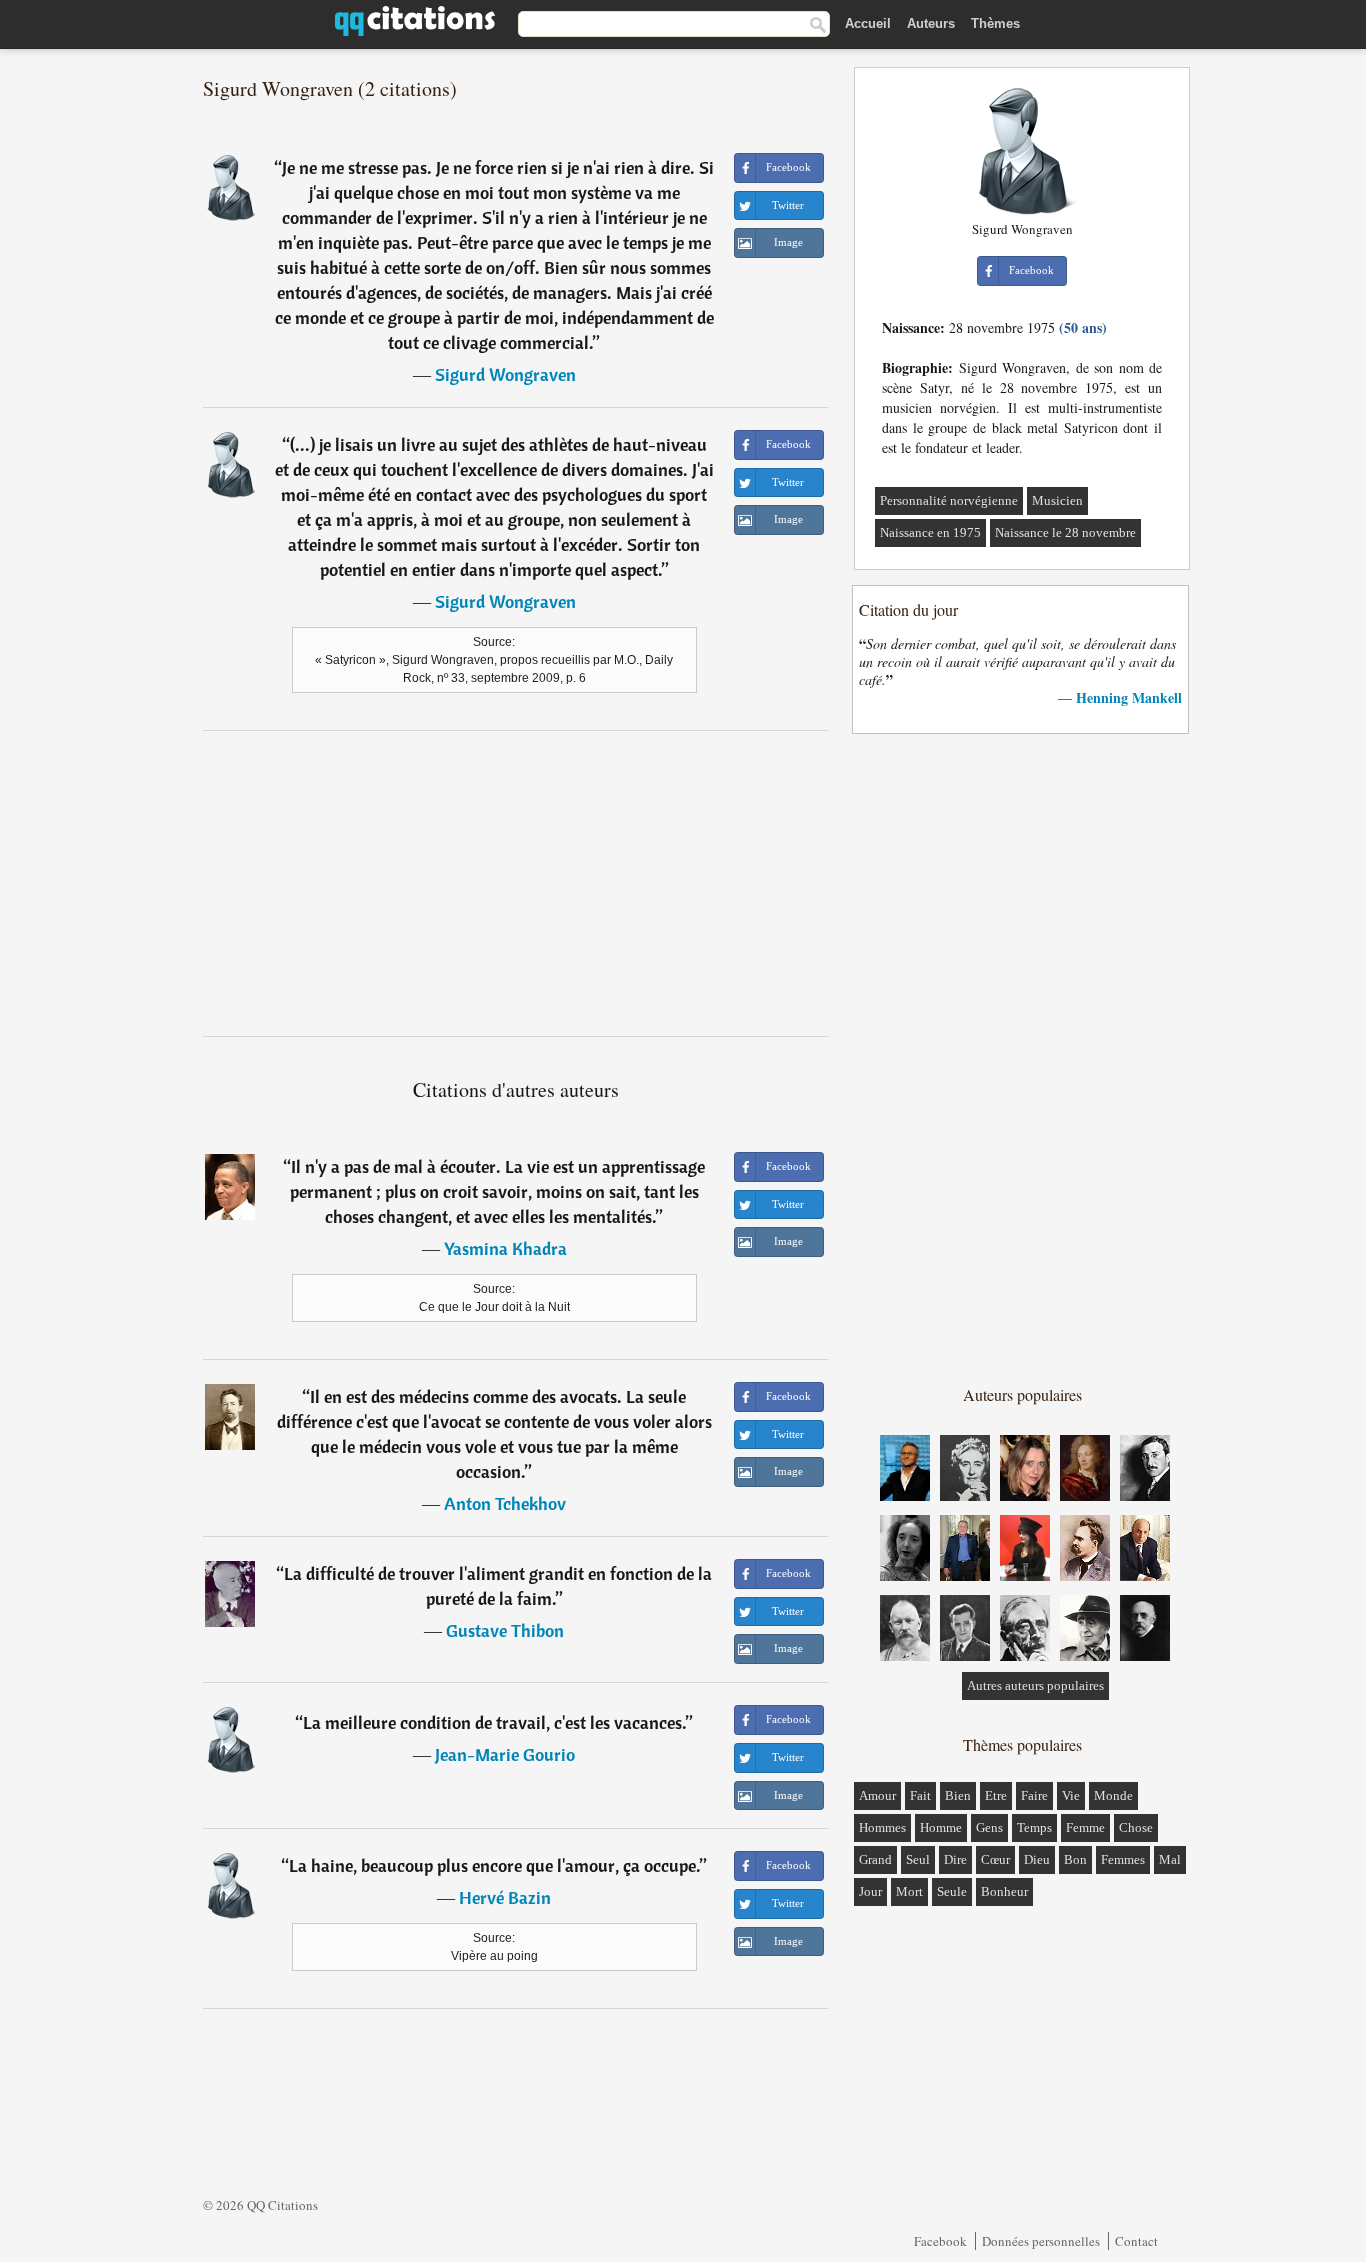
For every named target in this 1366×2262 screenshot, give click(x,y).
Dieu (1037, 1859)
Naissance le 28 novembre (1065, 532)
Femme (1085, 1827)
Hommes (882, 1827)
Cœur (995, 1859)
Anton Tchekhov (505, 1503)
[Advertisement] (516, 883)
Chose (1136, 1827)
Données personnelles (1041, 2241)
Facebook (940, 2241)
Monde (1113, 1795)
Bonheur (1004, 1891)
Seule (952, 1891)
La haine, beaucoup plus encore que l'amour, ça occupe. (494, 1865)
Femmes (1123, 1859)
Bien (958, 1795)
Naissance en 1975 (930, 532)
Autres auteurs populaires (1035, 1685)
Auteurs (931, 23)
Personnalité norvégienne (949, 500)
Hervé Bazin (505, 1897)
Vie (1071, 1795)
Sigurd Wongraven (505, 374)
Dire (955, 1859)
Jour (870, 1891)
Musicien (1057, 500)
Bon (1075, 1859)
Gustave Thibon (505, 1630)
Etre (996, 1795)
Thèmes (995, 23)
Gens (989, 1827)
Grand (875, 1859)
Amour (877, 1795)
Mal (1170, 1859)
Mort (909, 1891)
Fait (920, 1795)
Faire (1034, 1795)
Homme (941, 1827)
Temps (1034, 1827)
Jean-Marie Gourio (505, 1754)
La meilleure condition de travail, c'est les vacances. (494, 1722)
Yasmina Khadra (505, 1248)
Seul (918, 1859)
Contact (1136, 2241)
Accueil (868, 23)
